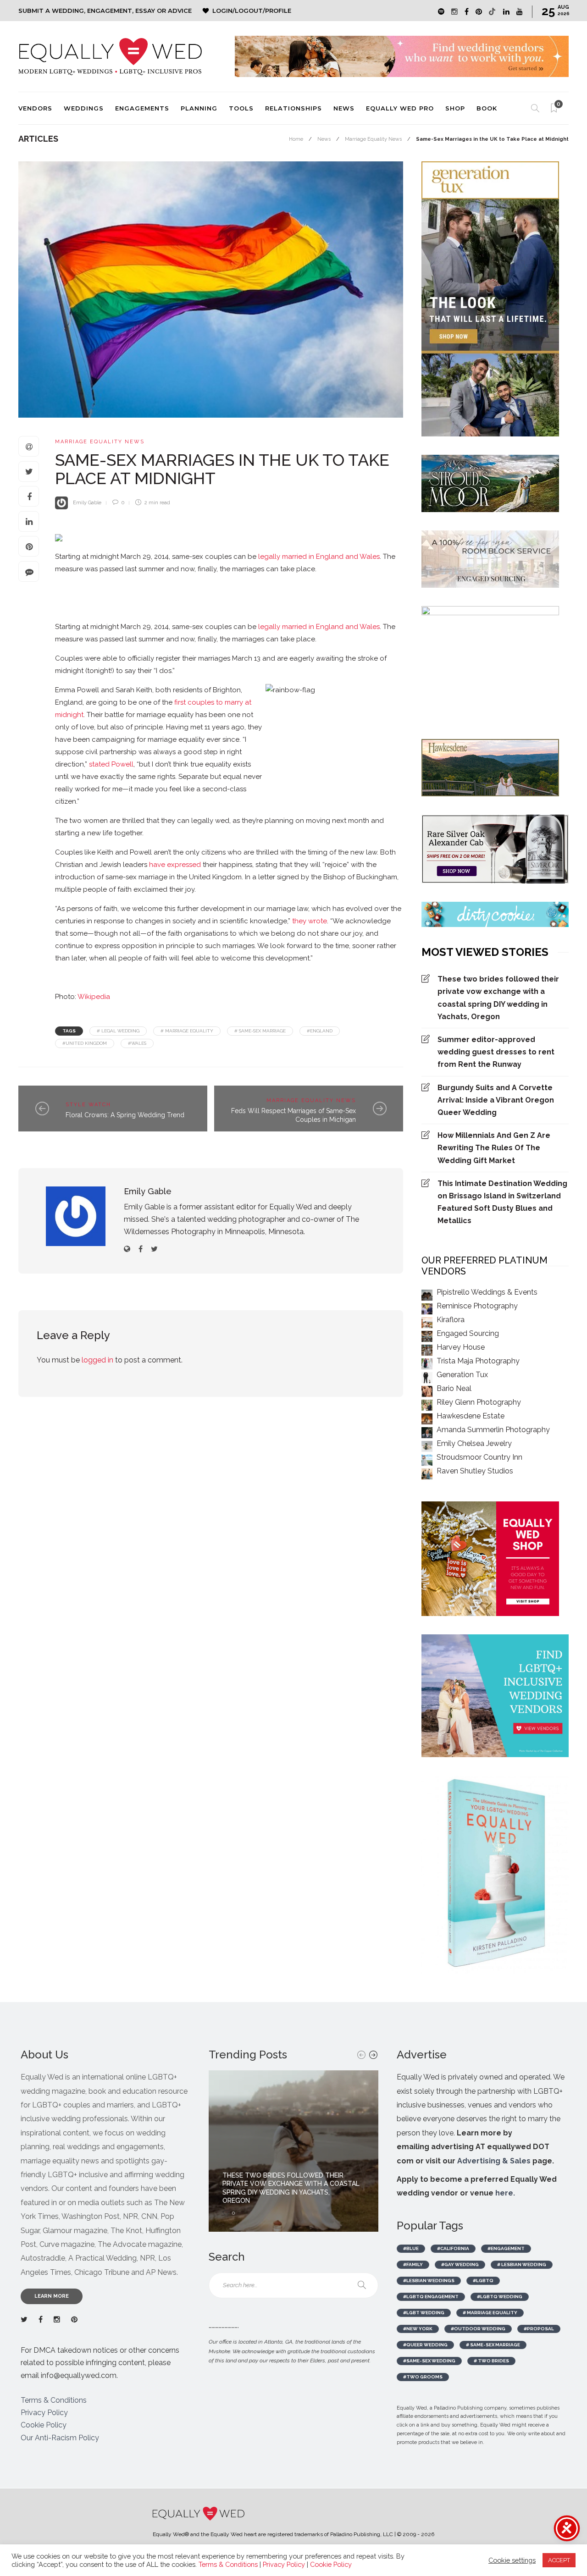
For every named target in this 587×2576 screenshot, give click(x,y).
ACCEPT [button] (559, 2560)
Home (296, 139)
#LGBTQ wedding (500, 2297)
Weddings (84, 108)
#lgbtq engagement (431, 2297)
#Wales (137, 1043)
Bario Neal (454, 1388)
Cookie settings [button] (512, 2560)
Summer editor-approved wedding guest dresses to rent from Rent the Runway (496, 1052)
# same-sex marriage (260, 1031)
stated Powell (111, 764)
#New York (418, 2329)
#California (453, 2248)
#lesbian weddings (429, 2281)
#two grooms (423, 2377)
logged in (97, 1360)
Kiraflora (451, 1320)
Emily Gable (87, 503)
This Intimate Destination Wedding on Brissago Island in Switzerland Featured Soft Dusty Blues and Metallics (502, 1202)
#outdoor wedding (478, 2329)
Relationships (293, 108)
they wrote (310, 921)
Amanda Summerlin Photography (493, 1430)
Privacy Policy (44, 2413)
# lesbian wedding (522, 2264)
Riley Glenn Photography (479, 1402)
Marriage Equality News (373, 139)
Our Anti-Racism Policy (60, 2438)
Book (487, 108)
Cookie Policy (44, 2425)
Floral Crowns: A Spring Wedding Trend (125, 1115)
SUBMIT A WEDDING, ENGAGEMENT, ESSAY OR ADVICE (105, 11)
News (344, 108)
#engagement (506, 2248)
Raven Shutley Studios (475, 1471)
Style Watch (88, 1105)
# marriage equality (187, 1031)
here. (505, 2193)
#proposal (539, 2329)
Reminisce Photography (477, 1306)
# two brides (491, 2361)
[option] (293, 2151)
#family (413, 2264)
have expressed (175, 865)
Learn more (52, 2296)
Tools (241, 108)
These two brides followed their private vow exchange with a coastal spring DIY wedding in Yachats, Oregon (498, 998)
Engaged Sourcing (468, 1333)
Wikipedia (94, 997)
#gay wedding (460, 2264)
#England (320, 1031)
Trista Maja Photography (478, 1361)
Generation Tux (462, 1375)
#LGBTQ (483, 2281)
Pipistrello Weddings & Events (487, 1292)
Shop (455, 108)
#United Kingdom (85, 1043)
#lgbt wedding (424, 2313)
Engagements (142, 108)
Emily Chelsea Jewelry (474, 1443)
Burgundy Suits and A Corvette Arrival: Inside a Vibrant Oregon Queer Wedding (496, 1100)
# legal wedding (118, 1031)
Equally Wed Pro (400, 108)
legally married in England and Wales (319, 557)
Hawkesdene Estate (471, 1416)
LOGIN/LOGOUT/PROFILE (252, 11)
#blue (411, 2248)
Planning (199, 108)
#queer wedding (425, 2345)
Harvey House (461, 1347)
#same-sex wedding (429, 2361)
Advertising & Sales (494, 2161)
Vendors (35, 108)
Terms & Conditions (54, 2400)
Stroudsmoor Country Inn (479, 1457)
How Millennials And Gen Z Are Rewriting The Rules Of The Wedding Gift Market (494, 1148)
